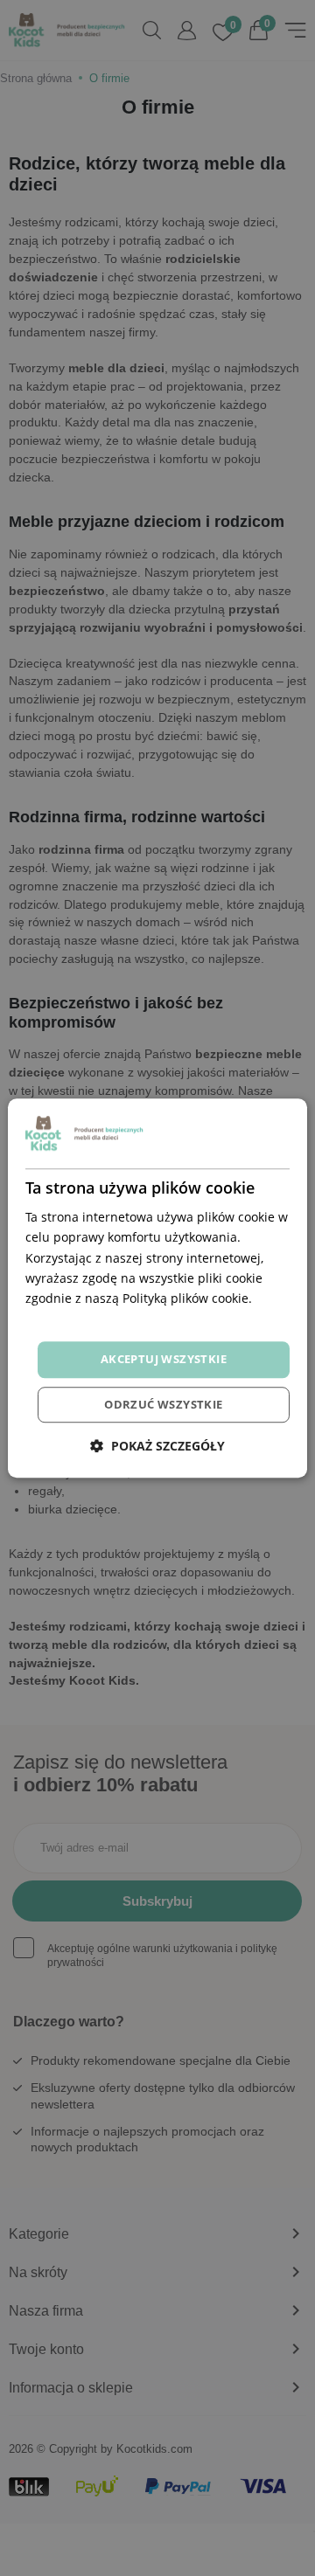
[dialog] (157, 1288)
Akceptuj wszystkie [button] (164, 1359)
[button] (157, 1446)
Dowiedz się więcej (80, 1318)
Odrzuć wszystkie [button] (163, 1404)
